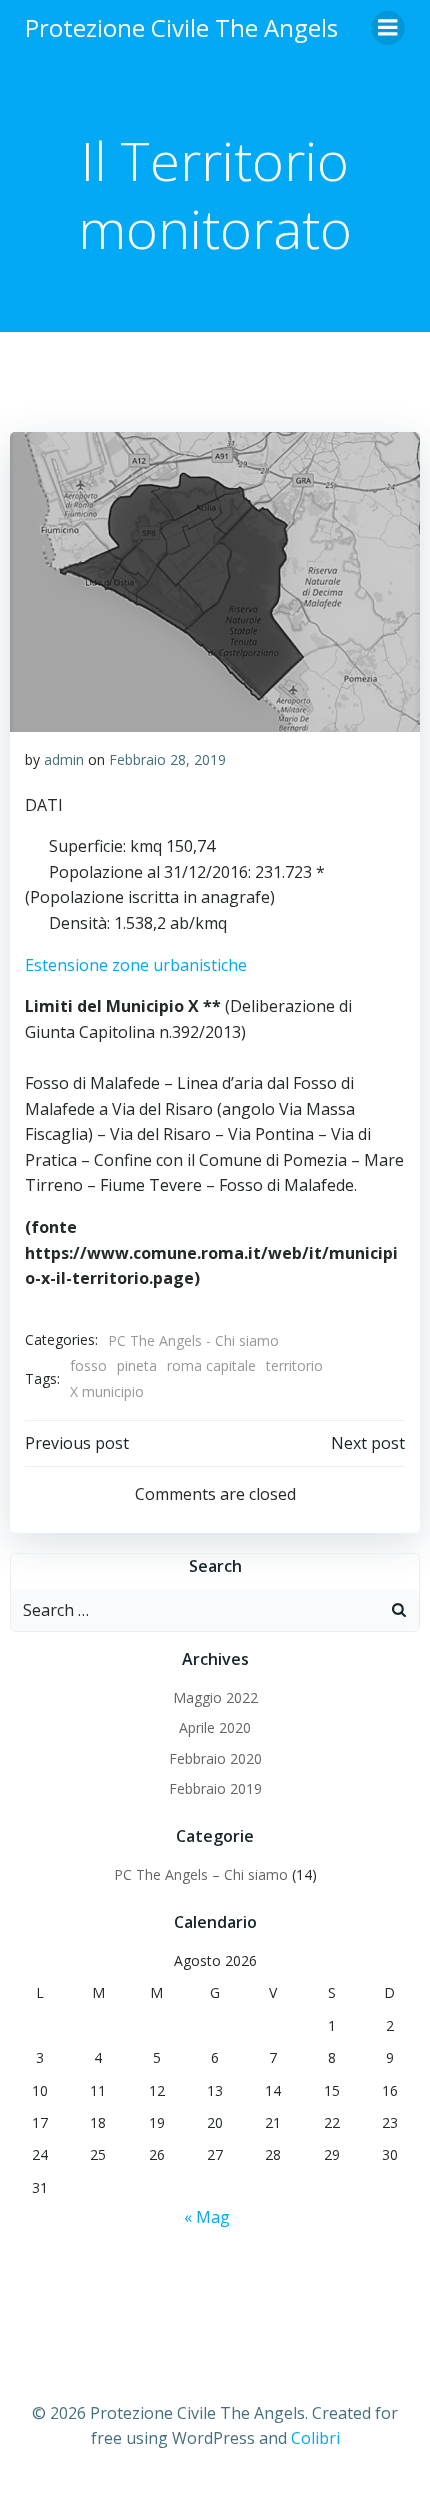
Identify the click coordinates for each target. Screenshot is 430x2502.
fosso (88, 1365)
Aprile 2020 (215, 1727)
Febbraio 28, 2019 (167, 759)
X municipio (107, 1391)
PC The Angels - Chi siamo (193, 1340)
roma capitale (211, 1365)
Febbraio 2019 (215, 1788)
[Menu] (388, 28)
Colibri (315, 2438)
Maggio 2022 (215, 1697)
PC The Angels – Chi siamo (201, 1874)
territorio (294, 1365)
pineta (137, 1365)
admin (64, 759)
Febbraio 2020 (215, 1758)
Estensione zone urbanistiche (136, 965)
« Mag (207, 2217)
